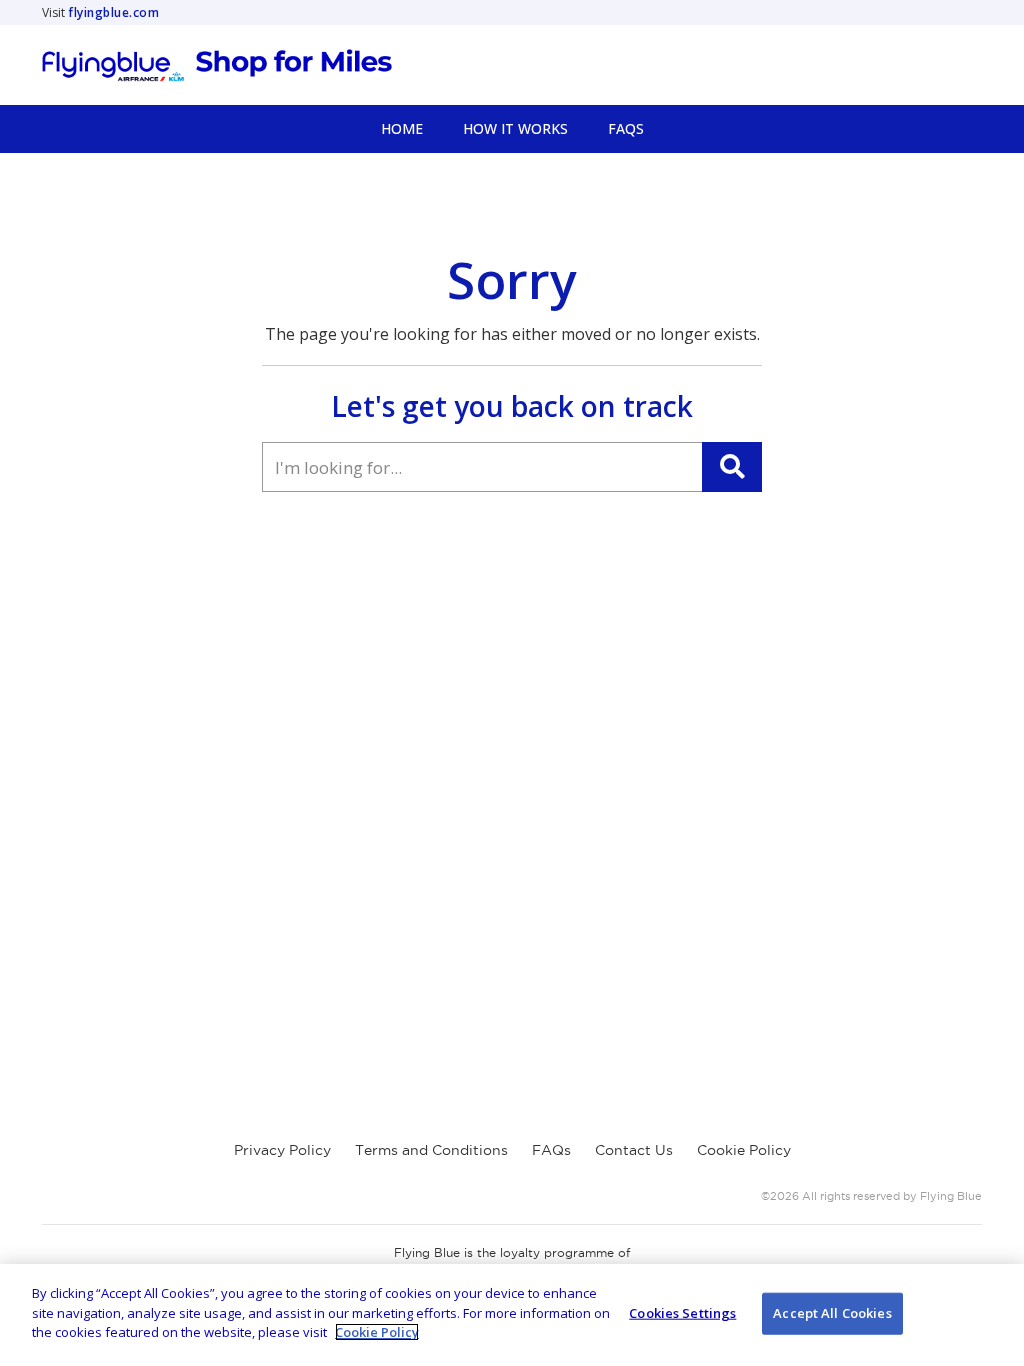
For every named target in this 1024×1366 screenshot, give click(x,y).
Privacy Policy (282, 1150)
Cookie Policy (744, 1150)
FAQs (551, 1150)
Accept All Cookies (832, 1313)
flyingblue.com (113, 12)
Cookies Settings (682, 1313)
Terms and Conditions (431, 1150)
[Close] (992, 1313)
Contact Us (634, 1150)
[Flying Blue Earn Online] (217, 65)
